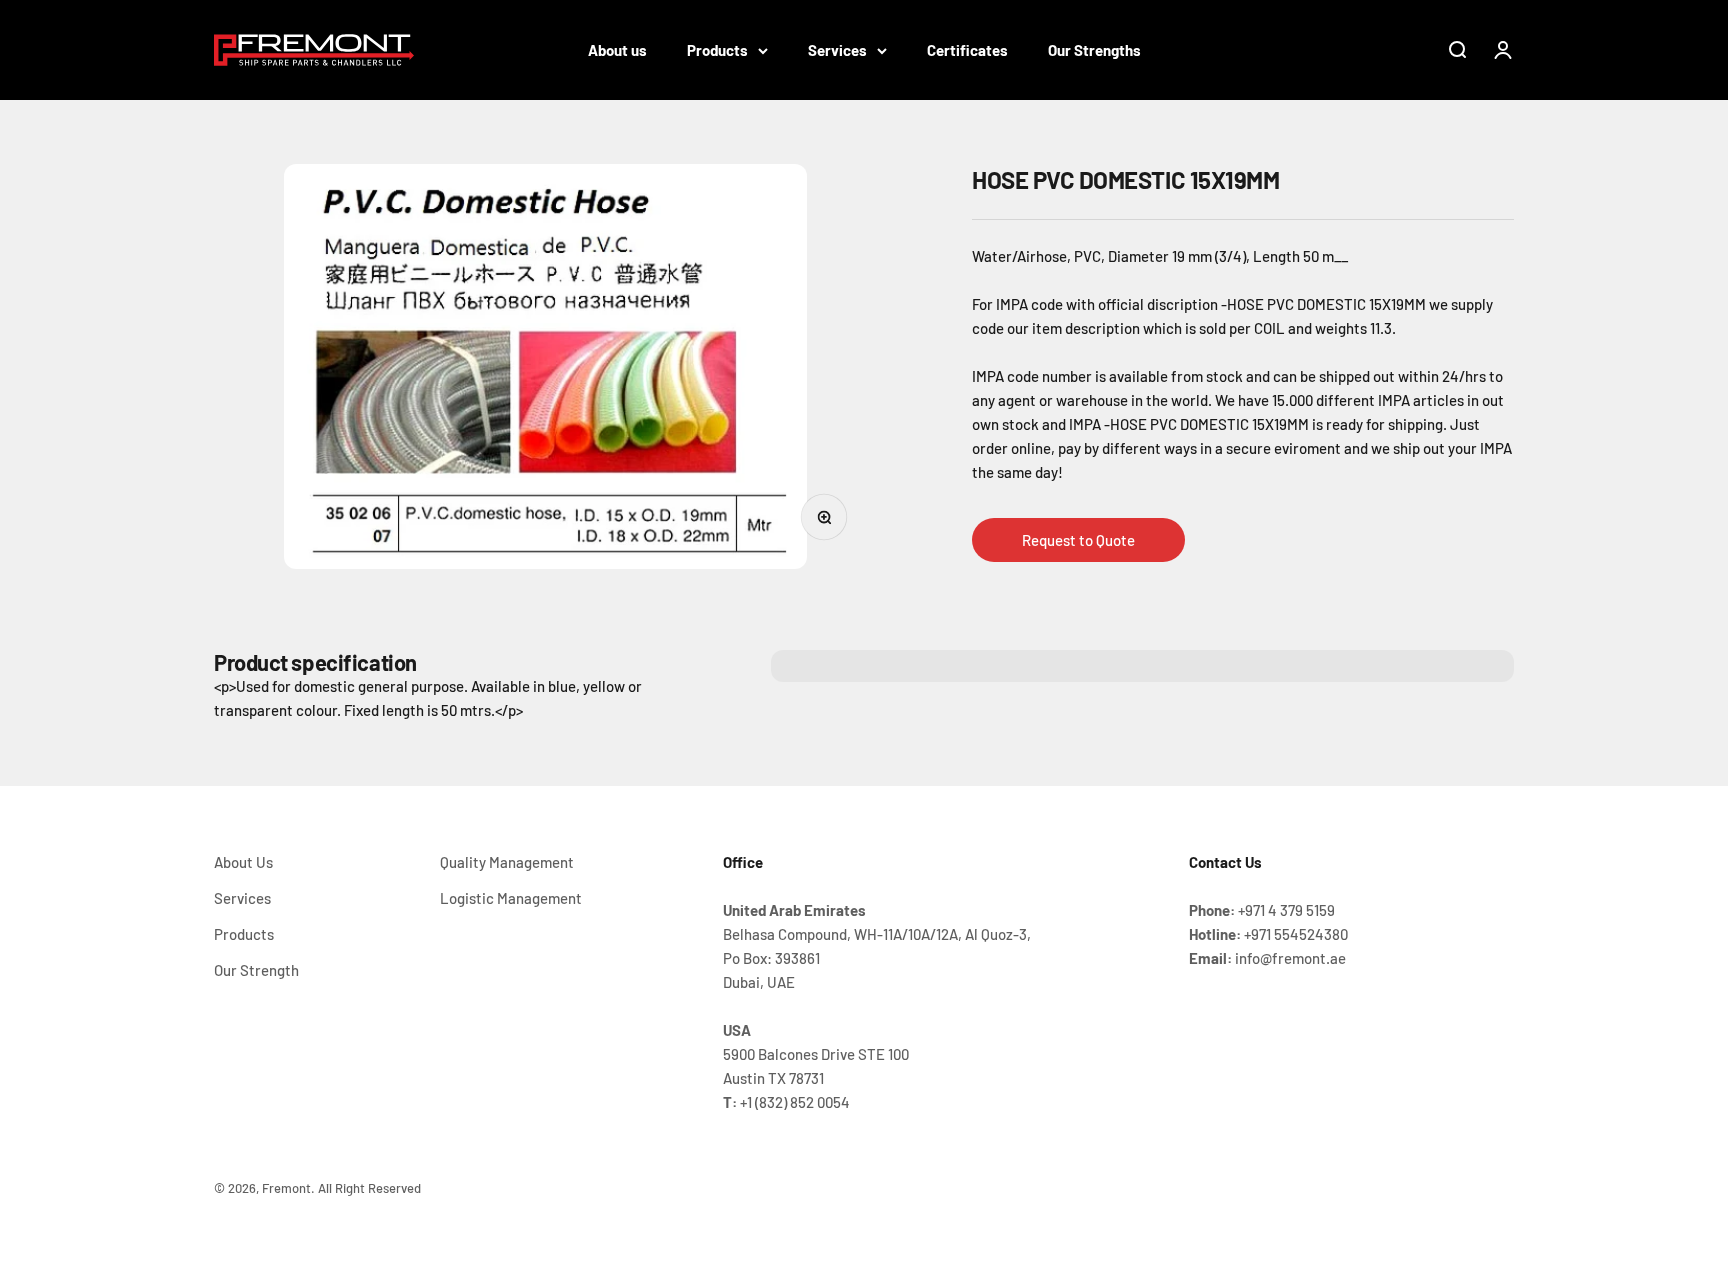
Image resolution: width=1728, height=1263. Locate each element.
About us (617, 50)
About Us (243, 862)
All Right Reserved (369, 1188)
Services (837, 50)
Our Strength (256, 970)
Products (717, 50)
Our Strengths (1094, 50)
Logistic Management (511, 898)
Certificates (967, 50)
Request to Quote (1078, 540)
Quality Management (507, 862)
